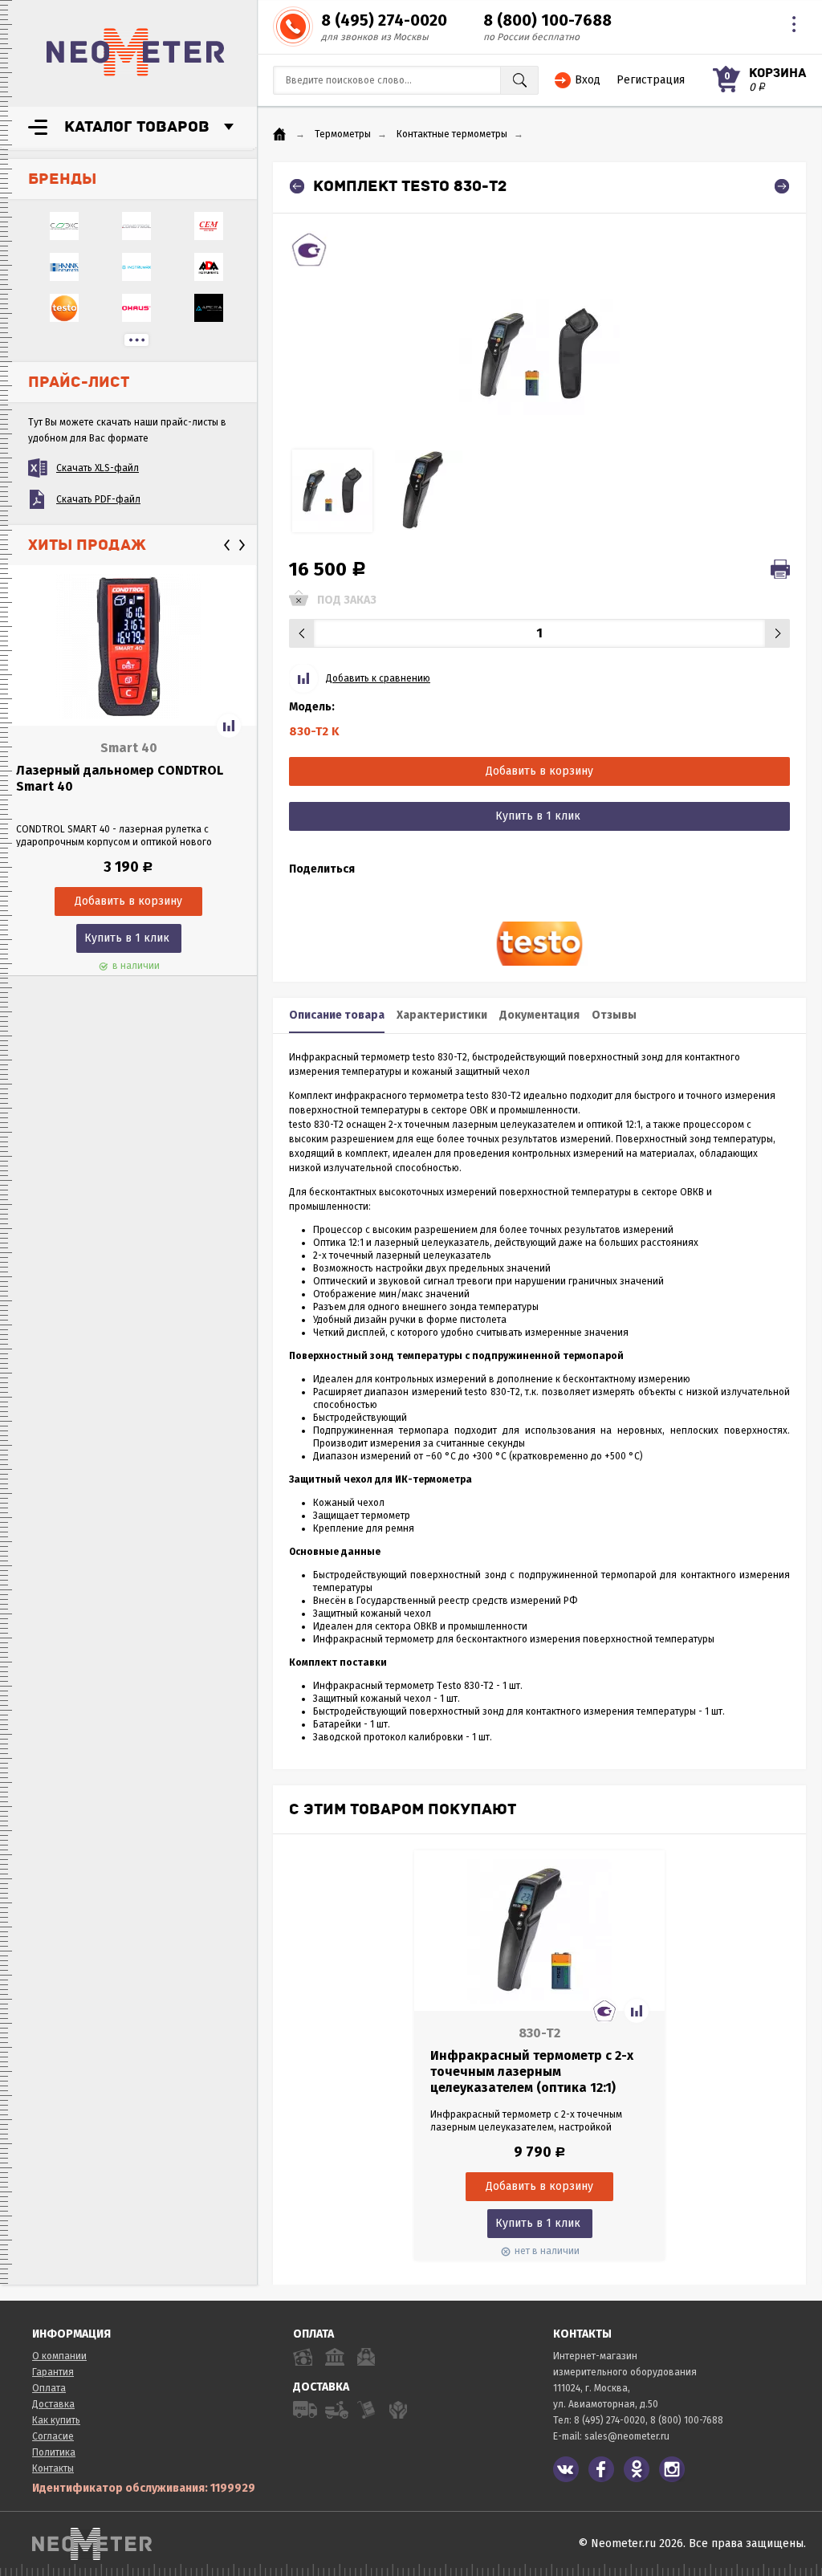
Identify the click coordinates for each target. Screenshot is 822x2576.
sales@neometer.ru (627, 2436)
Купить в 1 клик (127, 938)
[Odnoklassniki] (637, 2469)
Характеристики (442, 1015)
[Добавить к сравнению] (229, 726)
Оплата (49, 2388)
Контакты (53, 2468)
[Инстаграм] (672, 2469)
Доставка (53, 2404)
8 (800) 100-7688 (547, 20)
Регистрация (651, 80)
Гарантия (53, 2372)
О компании (59, 2356)
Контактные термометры (452, 134)
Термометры (343, 134)
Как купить (56, 2420)
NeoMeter (136, 52)
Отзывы (614, 1015)
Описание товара (337, 1015)
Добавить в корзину (539, 771)
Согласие (53, 2436)
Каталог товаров (137, 127)
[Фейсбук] (601, 2469)
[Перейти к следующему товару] (782, 186)
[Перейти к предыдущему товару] (297, 186)
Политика (54, 2452)
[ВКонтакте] (566, 2469)
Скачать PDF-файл (98, 499)
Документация (539, 1015)
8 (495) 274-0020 (384, 20)
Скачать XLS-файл (98, 468)
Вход (588, 80)
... (136, 340)
